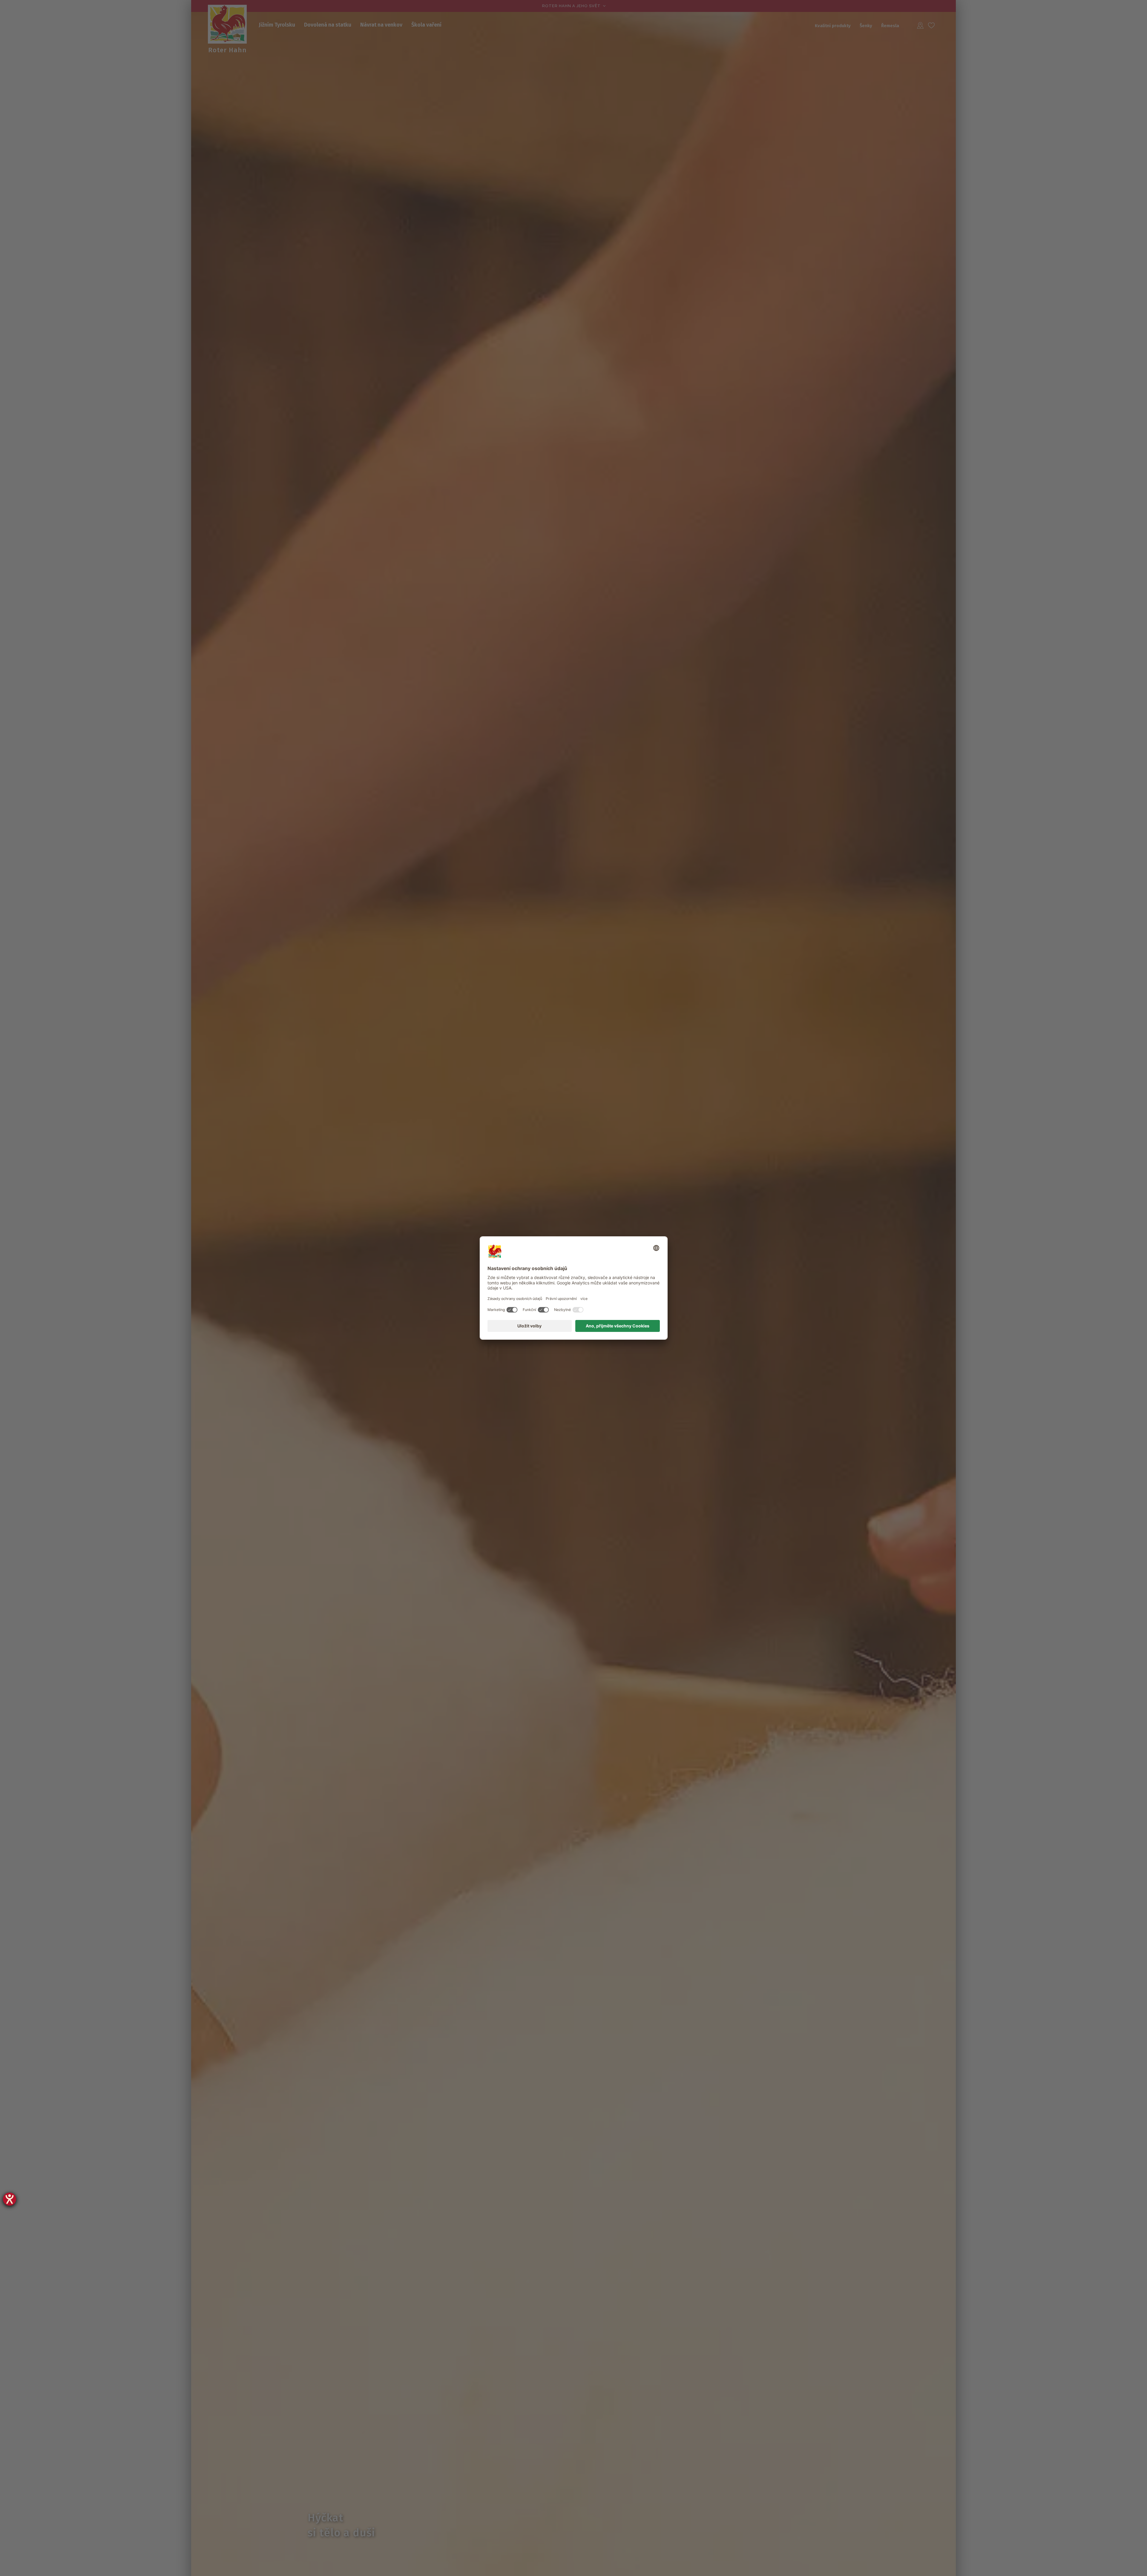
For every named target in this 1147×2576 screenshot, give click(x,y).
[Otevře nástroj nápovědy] (10, 2199)
